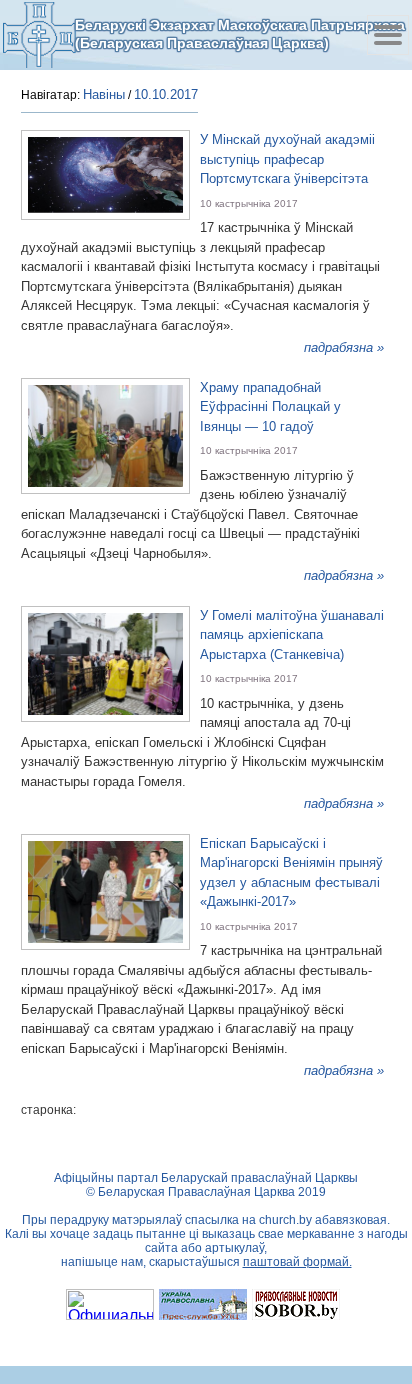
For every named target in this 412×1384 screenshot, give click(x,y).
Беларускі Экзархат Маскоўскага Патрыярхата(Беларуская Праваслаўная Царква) (240, 34)
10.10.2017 (166, 94)
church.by (285, 1220)
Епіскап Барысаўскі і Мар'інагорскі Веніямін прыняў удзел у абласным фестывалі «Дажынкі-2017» (291, 873)
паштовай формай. (297, 1262)
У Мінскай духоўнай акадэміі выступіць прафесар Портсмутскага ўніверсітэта (287, 159)
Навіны (104, 94)
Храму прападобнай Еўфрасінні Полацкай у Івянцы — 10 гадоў (270, 407)
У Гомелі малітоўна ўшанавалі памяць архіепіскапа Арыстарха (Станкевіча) (292, 635)
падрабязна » (344, 347)
